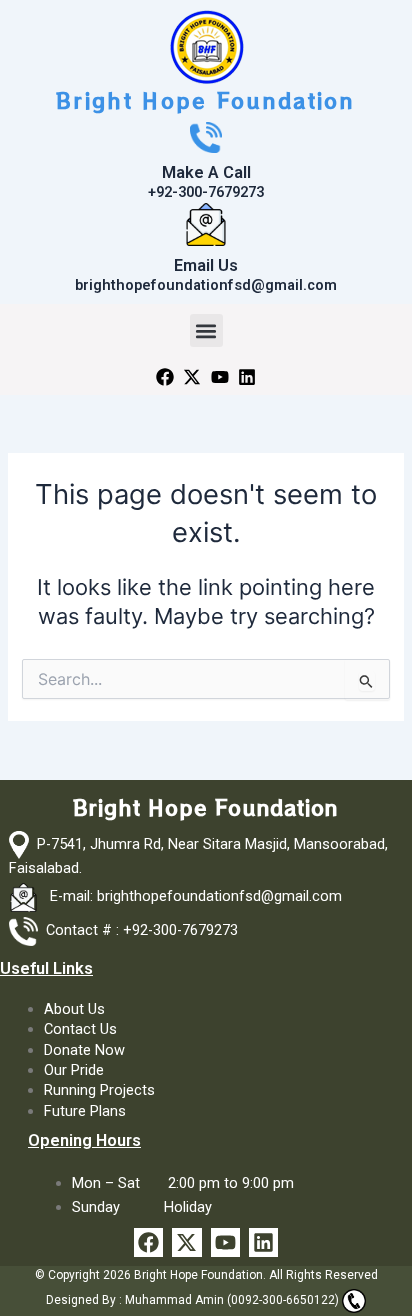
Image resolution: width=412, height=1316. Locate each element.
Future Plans (85, 1111)
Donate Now (84, 1050)
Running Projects (99, 1090)
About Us (74, 1009)
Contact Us (80, 1029)
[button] (206, 330)
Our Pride (74, 1070)
